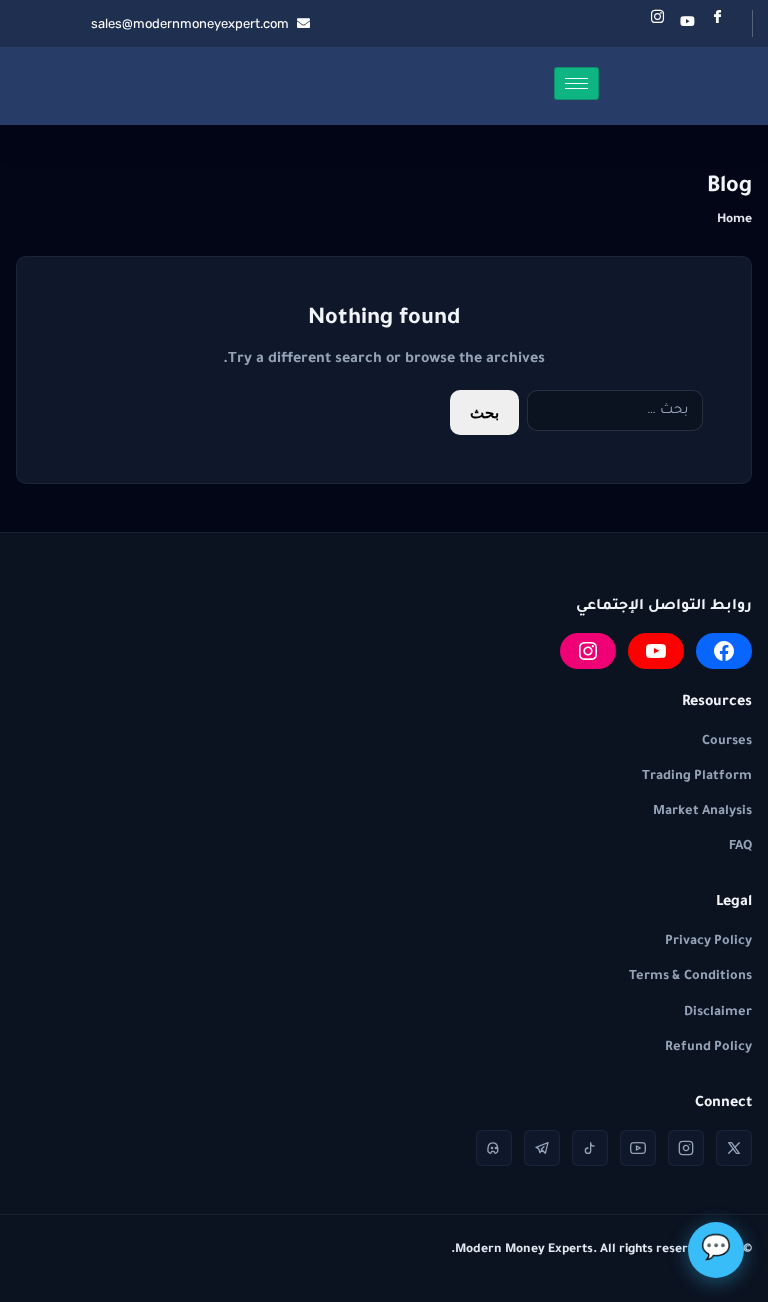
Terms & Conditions (690, 977)
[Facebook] (717, 23)
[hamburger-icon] (576, 83)
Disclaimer (718, 1013)
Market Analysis (702, 812)
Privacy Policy (708, 942)
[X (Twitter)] (734, 1148)
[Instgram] (657, 23)
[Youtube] (687, 23)
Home (734, 220)
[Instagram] (588, 651)
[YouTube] (656, 651)
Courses (727, 742)
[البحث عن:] (615, 412)
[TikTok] (590, 1148)
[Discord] (494, 1148)
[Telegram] (542, 1148)
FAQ (740, 847)
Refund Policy (708, 1048)
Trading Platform (697, 777)
